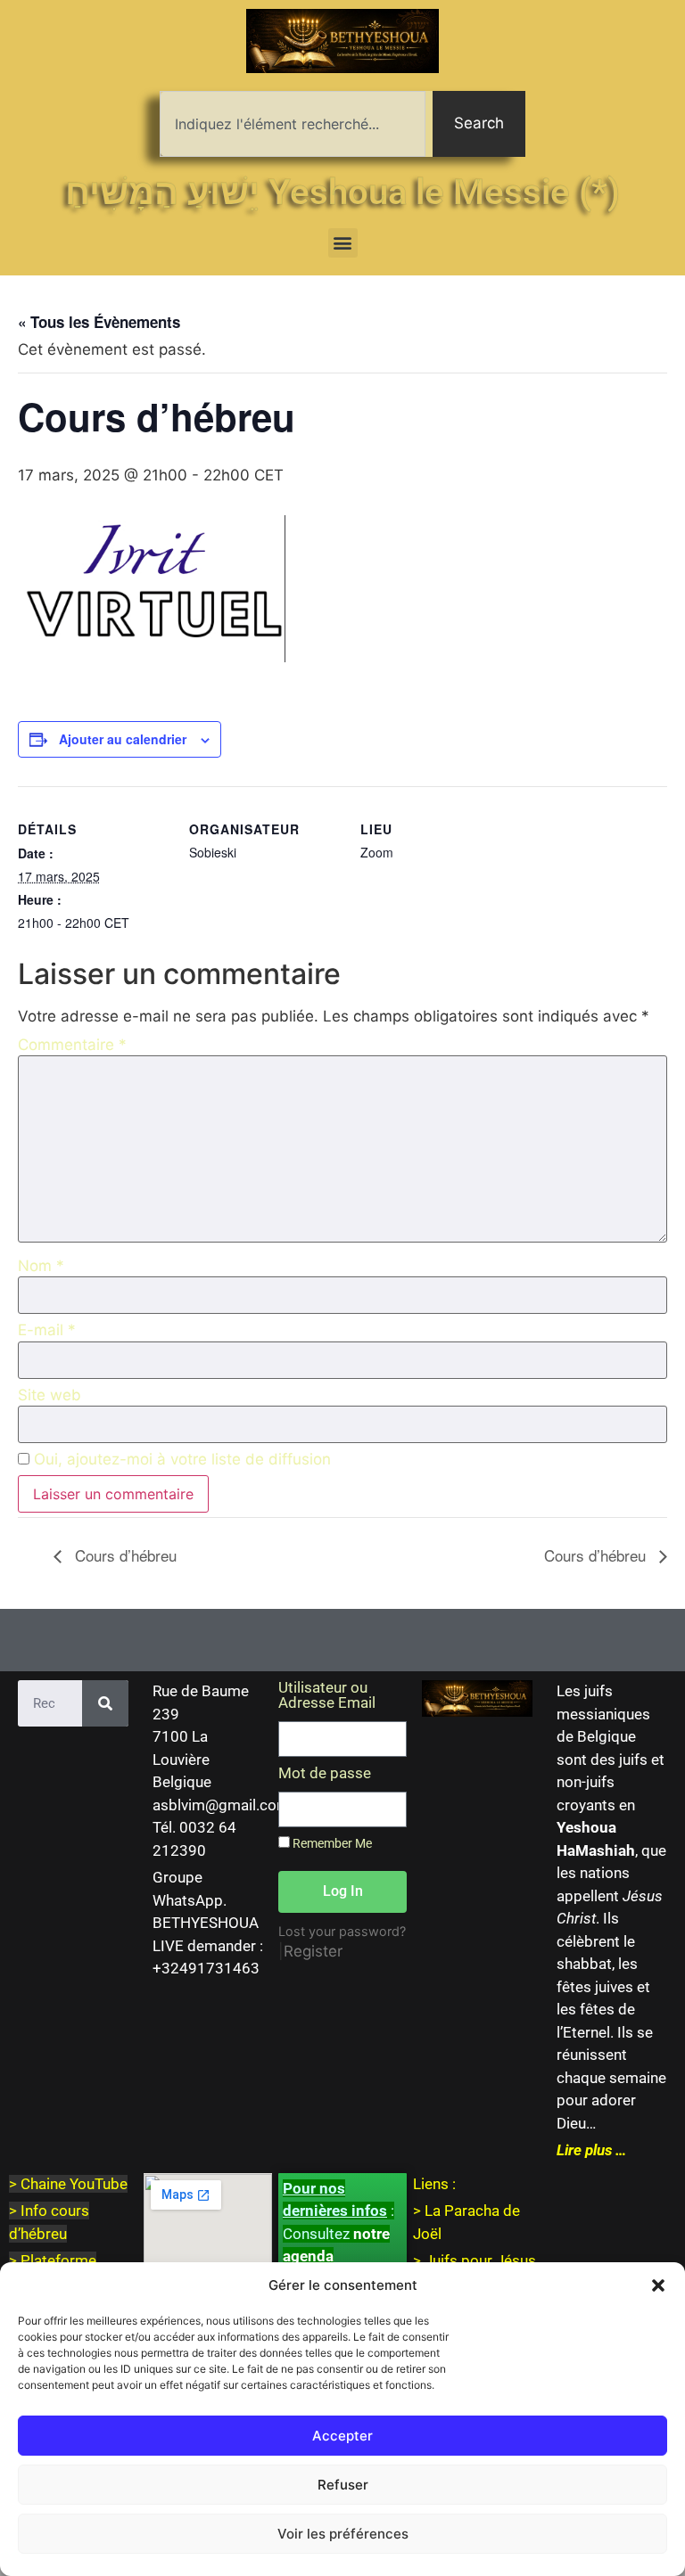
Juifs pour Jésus (480, 2260)
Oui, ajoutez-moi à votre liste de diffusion (180, 1460)
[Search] (105, 1703)
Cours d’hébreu (124, 1555)
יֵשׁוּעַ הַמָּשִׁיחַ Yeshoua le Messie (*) (342, 192)
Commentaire (72, 1045)
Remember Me (331, 1844)
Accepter (342, 2436)
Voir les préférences (343, 2534)
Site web (50, 1395)
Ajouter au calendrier (123, 739)
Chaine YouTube (74, 2184)
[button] (658, 2285)
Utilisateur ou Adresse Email (327, 1696)
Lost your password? (342, 1931)
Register (313, 1951)
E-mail (47, 1330)
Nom (41, 1266)
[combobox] (293, 124)
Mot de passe (325, 1774)
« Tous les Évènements (99, 322)
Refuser (343, 2485)
